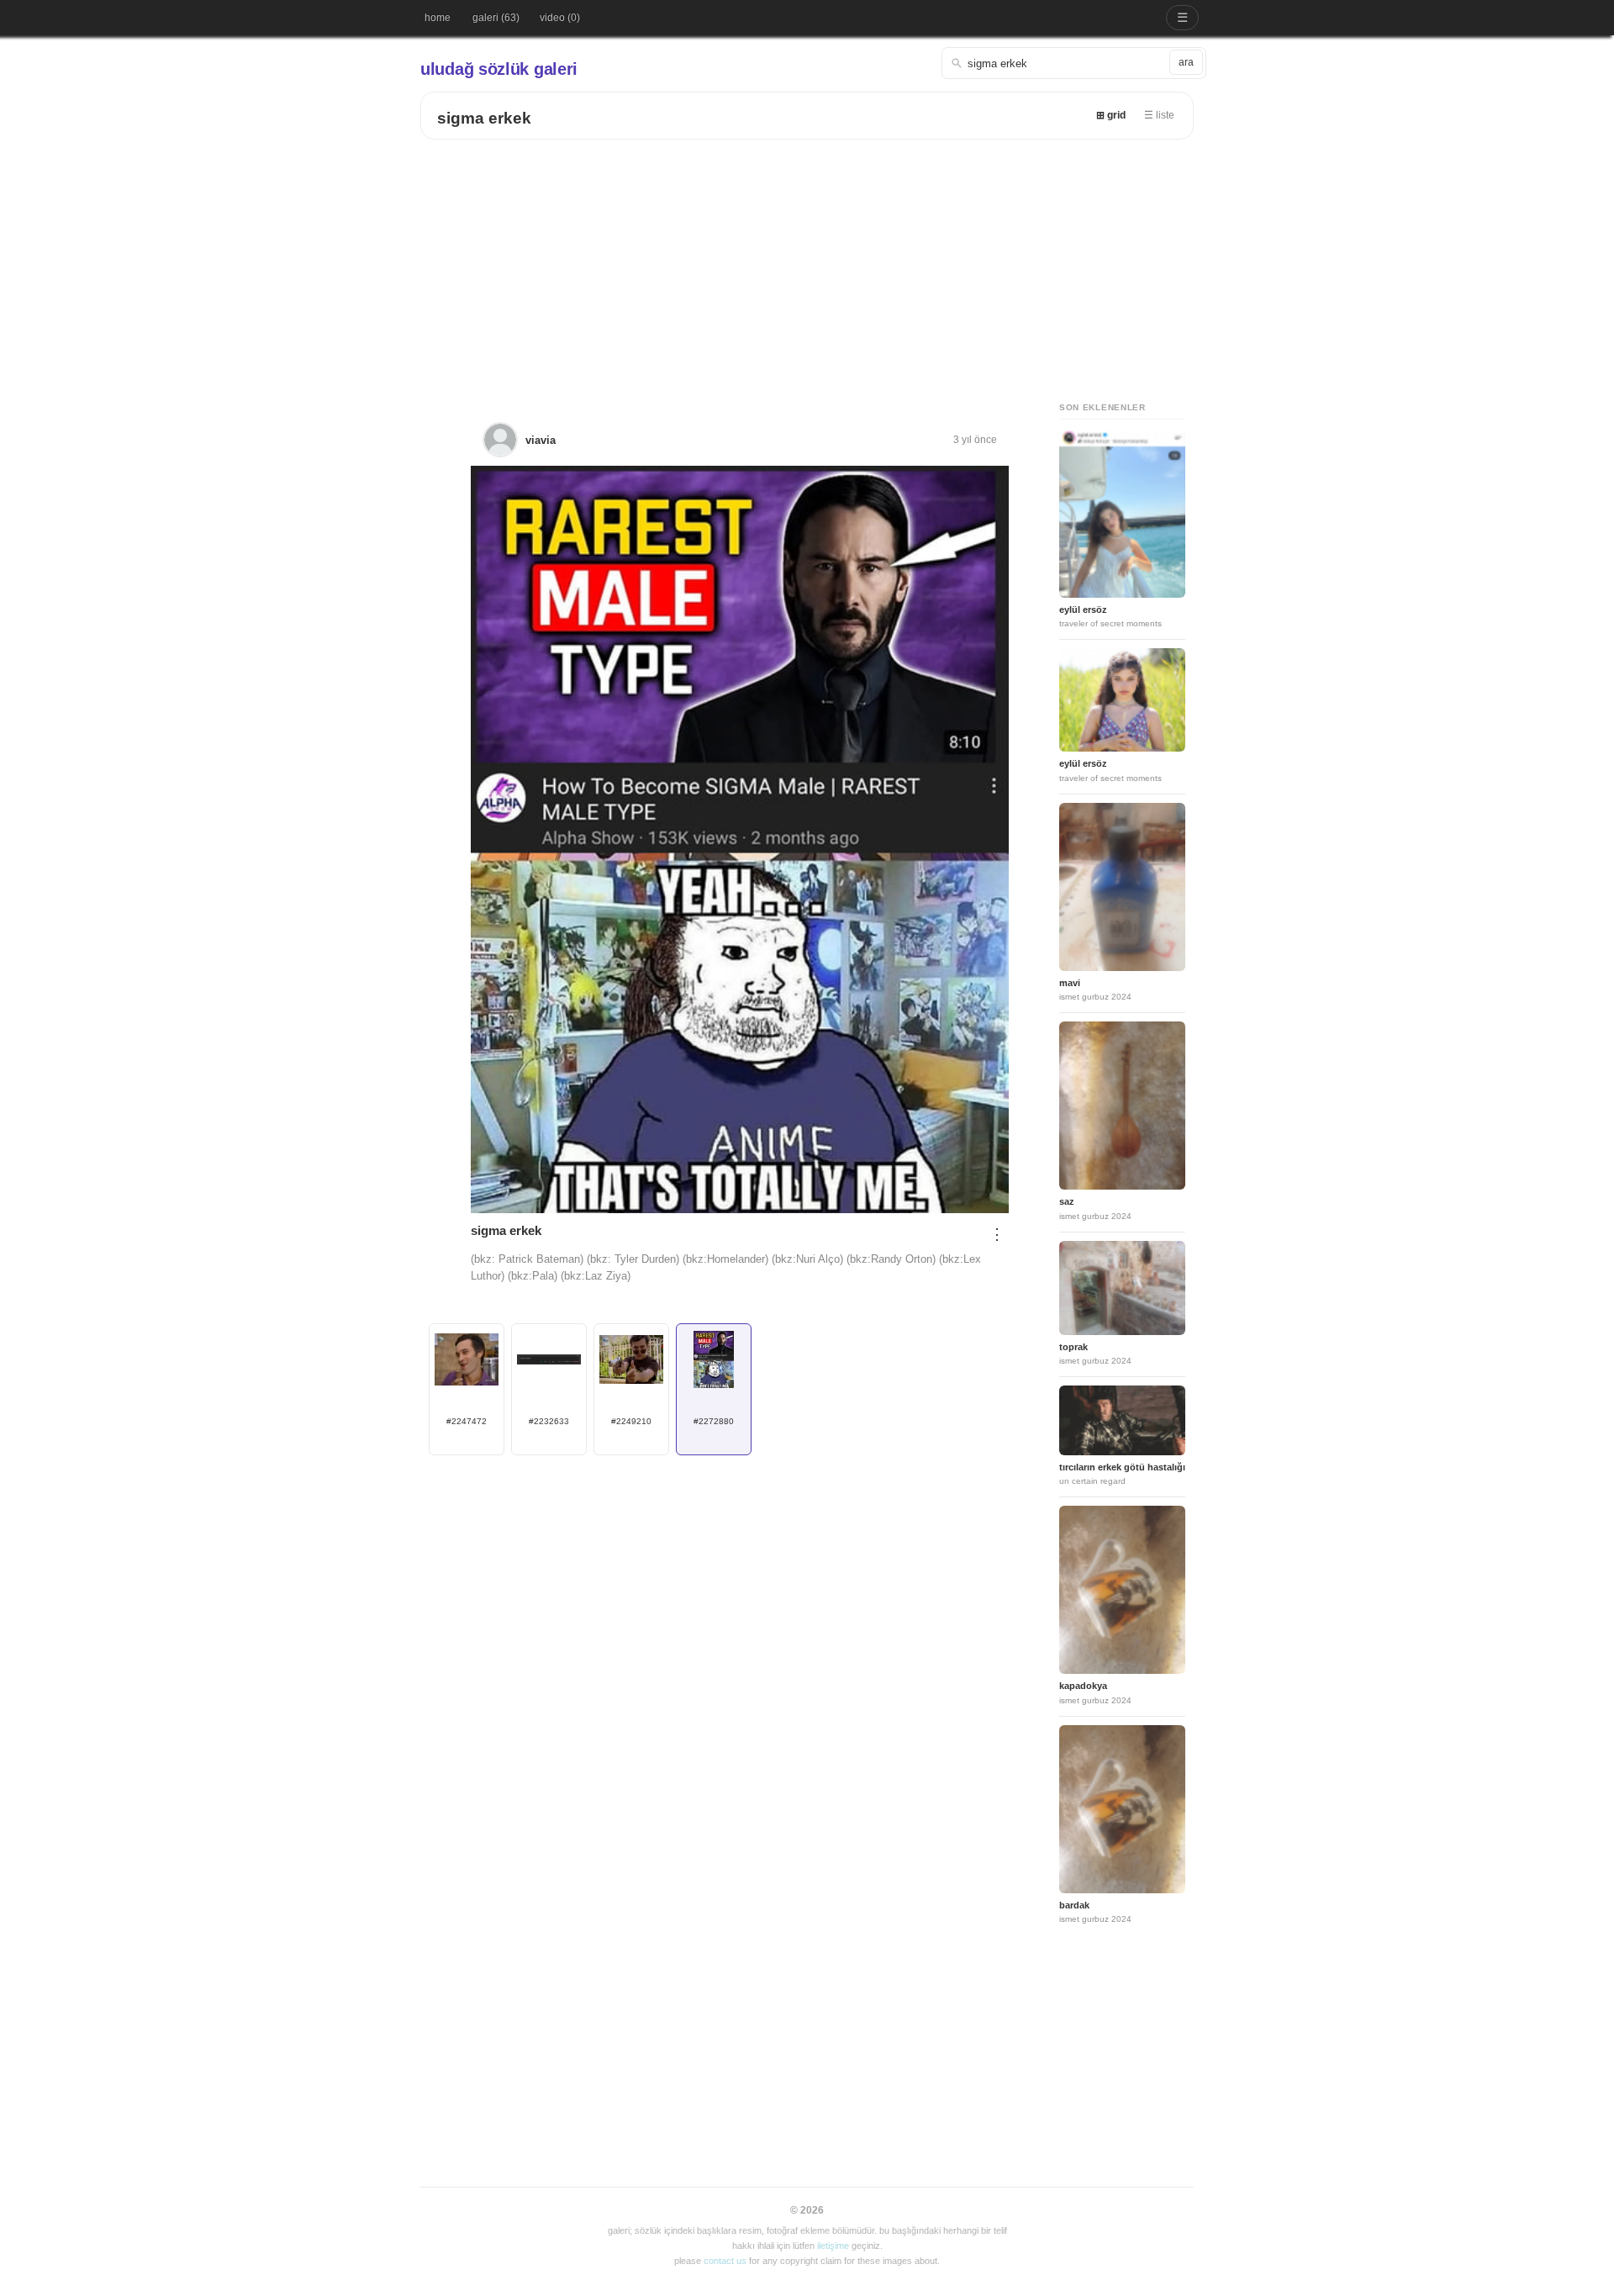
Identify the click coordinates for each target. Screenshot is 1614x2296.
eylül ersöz (1083, 610)
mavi (1070, 983)
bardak (1074, 1905)
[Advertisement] (807, 266)
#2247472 (467, 1421)
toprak (1073, 1347)
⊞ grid (1111, 115)
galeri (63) (496, 18)
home (438, 18)
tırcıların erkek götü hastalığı (1122, 1467)
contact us (725, 2261)
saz (1067, 1201)
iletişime (833, 2246)
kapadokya (1083, 1686)
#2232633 (549, 1421)
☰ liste (1159, 115)
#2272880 (714, 1421)
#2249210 (631, 1421)
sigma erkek (484, 118)
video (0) (560, 18)
